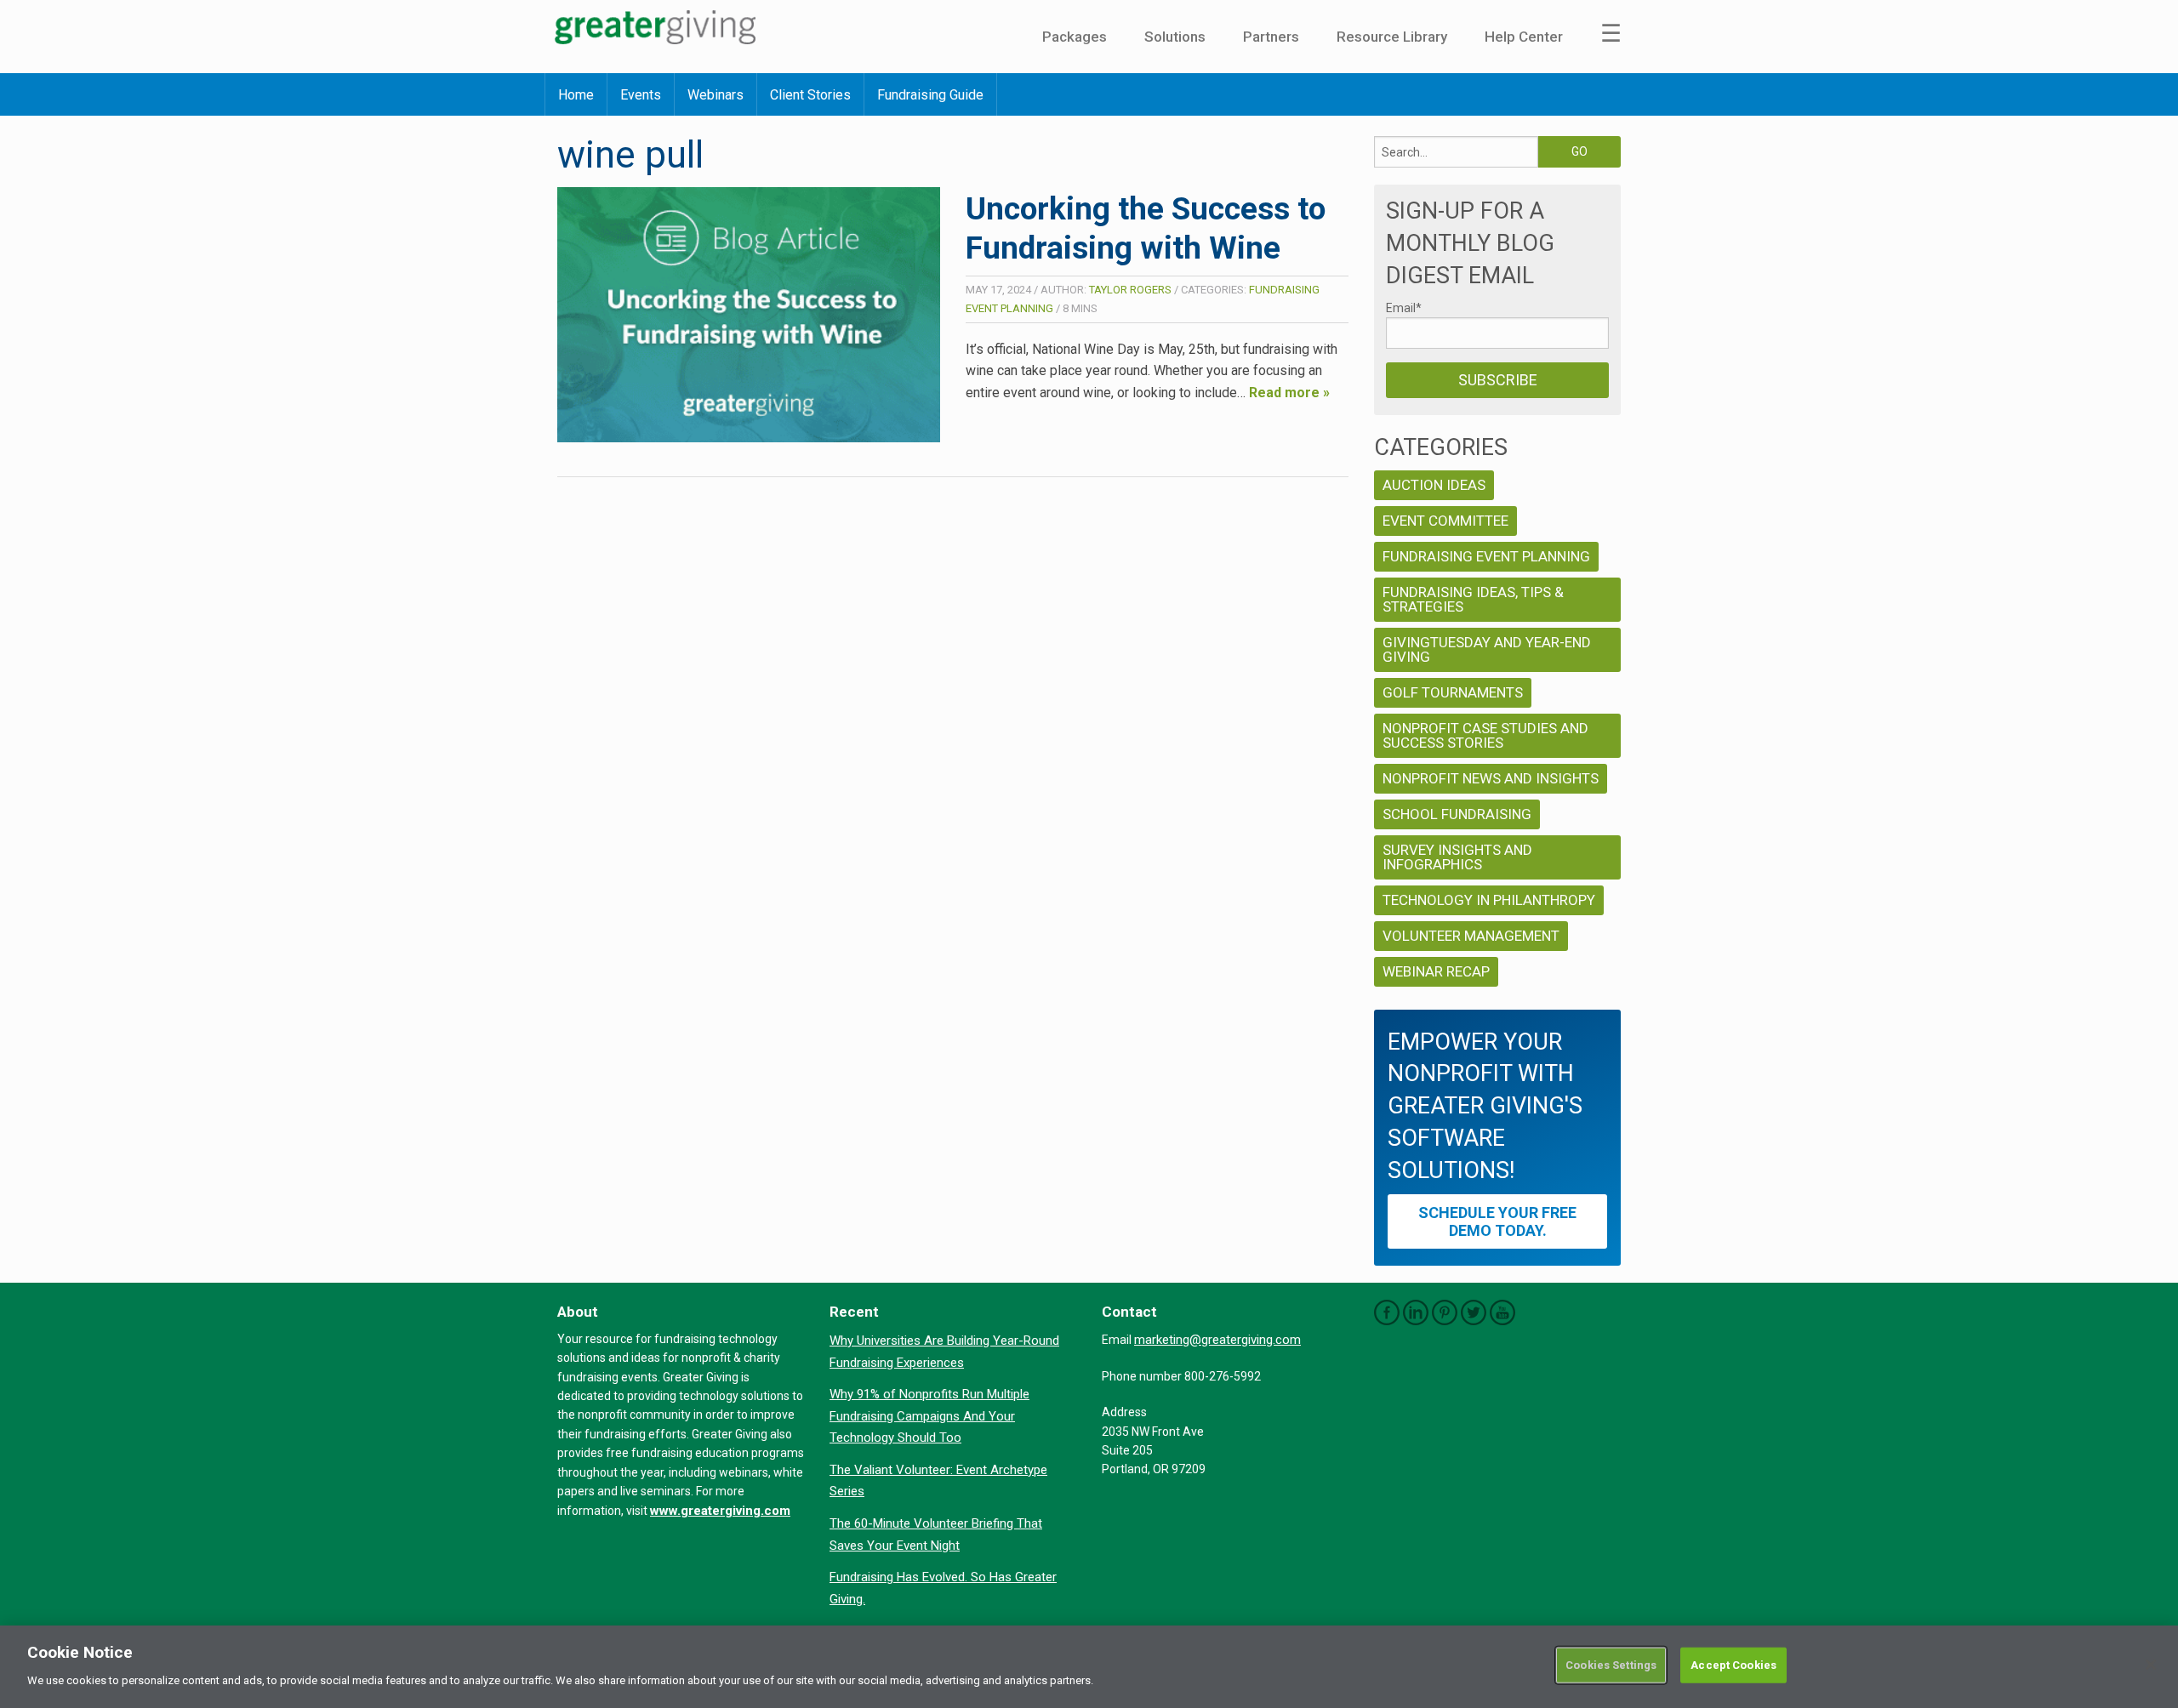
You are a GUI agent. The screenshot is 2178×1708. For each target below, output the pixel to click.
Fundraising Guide (930, 95)
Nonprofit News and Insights (1491, 778)
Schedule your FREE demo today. (1497, 1221)
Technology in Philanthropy (1489, 900)
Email (1404, 308)
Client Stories (810, 95)
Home (576, 95)
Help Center (1524, 37)
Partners (1271, 37)
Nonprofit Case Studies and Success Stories (1485, 735)
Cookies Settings (1611, 1665)
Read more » (1289, 393)
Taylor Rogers (1130, 290)
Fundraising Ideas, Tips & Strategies (1473, 599)
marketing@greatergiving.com (1217, 1340)
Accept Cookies (1733, 1665)
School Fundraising (1457, 814)
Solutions (1175, 37)
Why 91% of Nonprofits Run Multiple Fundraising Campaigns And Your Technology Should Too (929, 1416)
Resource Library (1392, 37)
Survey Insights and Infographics (1457, 857)
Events (641, 95)
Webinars (716, 95)
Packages (1075, 37)
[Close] (2151, 1665)
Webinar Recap (1436, 971)
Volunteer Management (1471, 936)
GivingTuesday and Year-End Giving (1487, 649)
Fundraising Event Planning (1486, 556)
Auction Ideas (1434, 485)
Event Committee (1445, 521)
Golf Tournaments (1453, 692)
